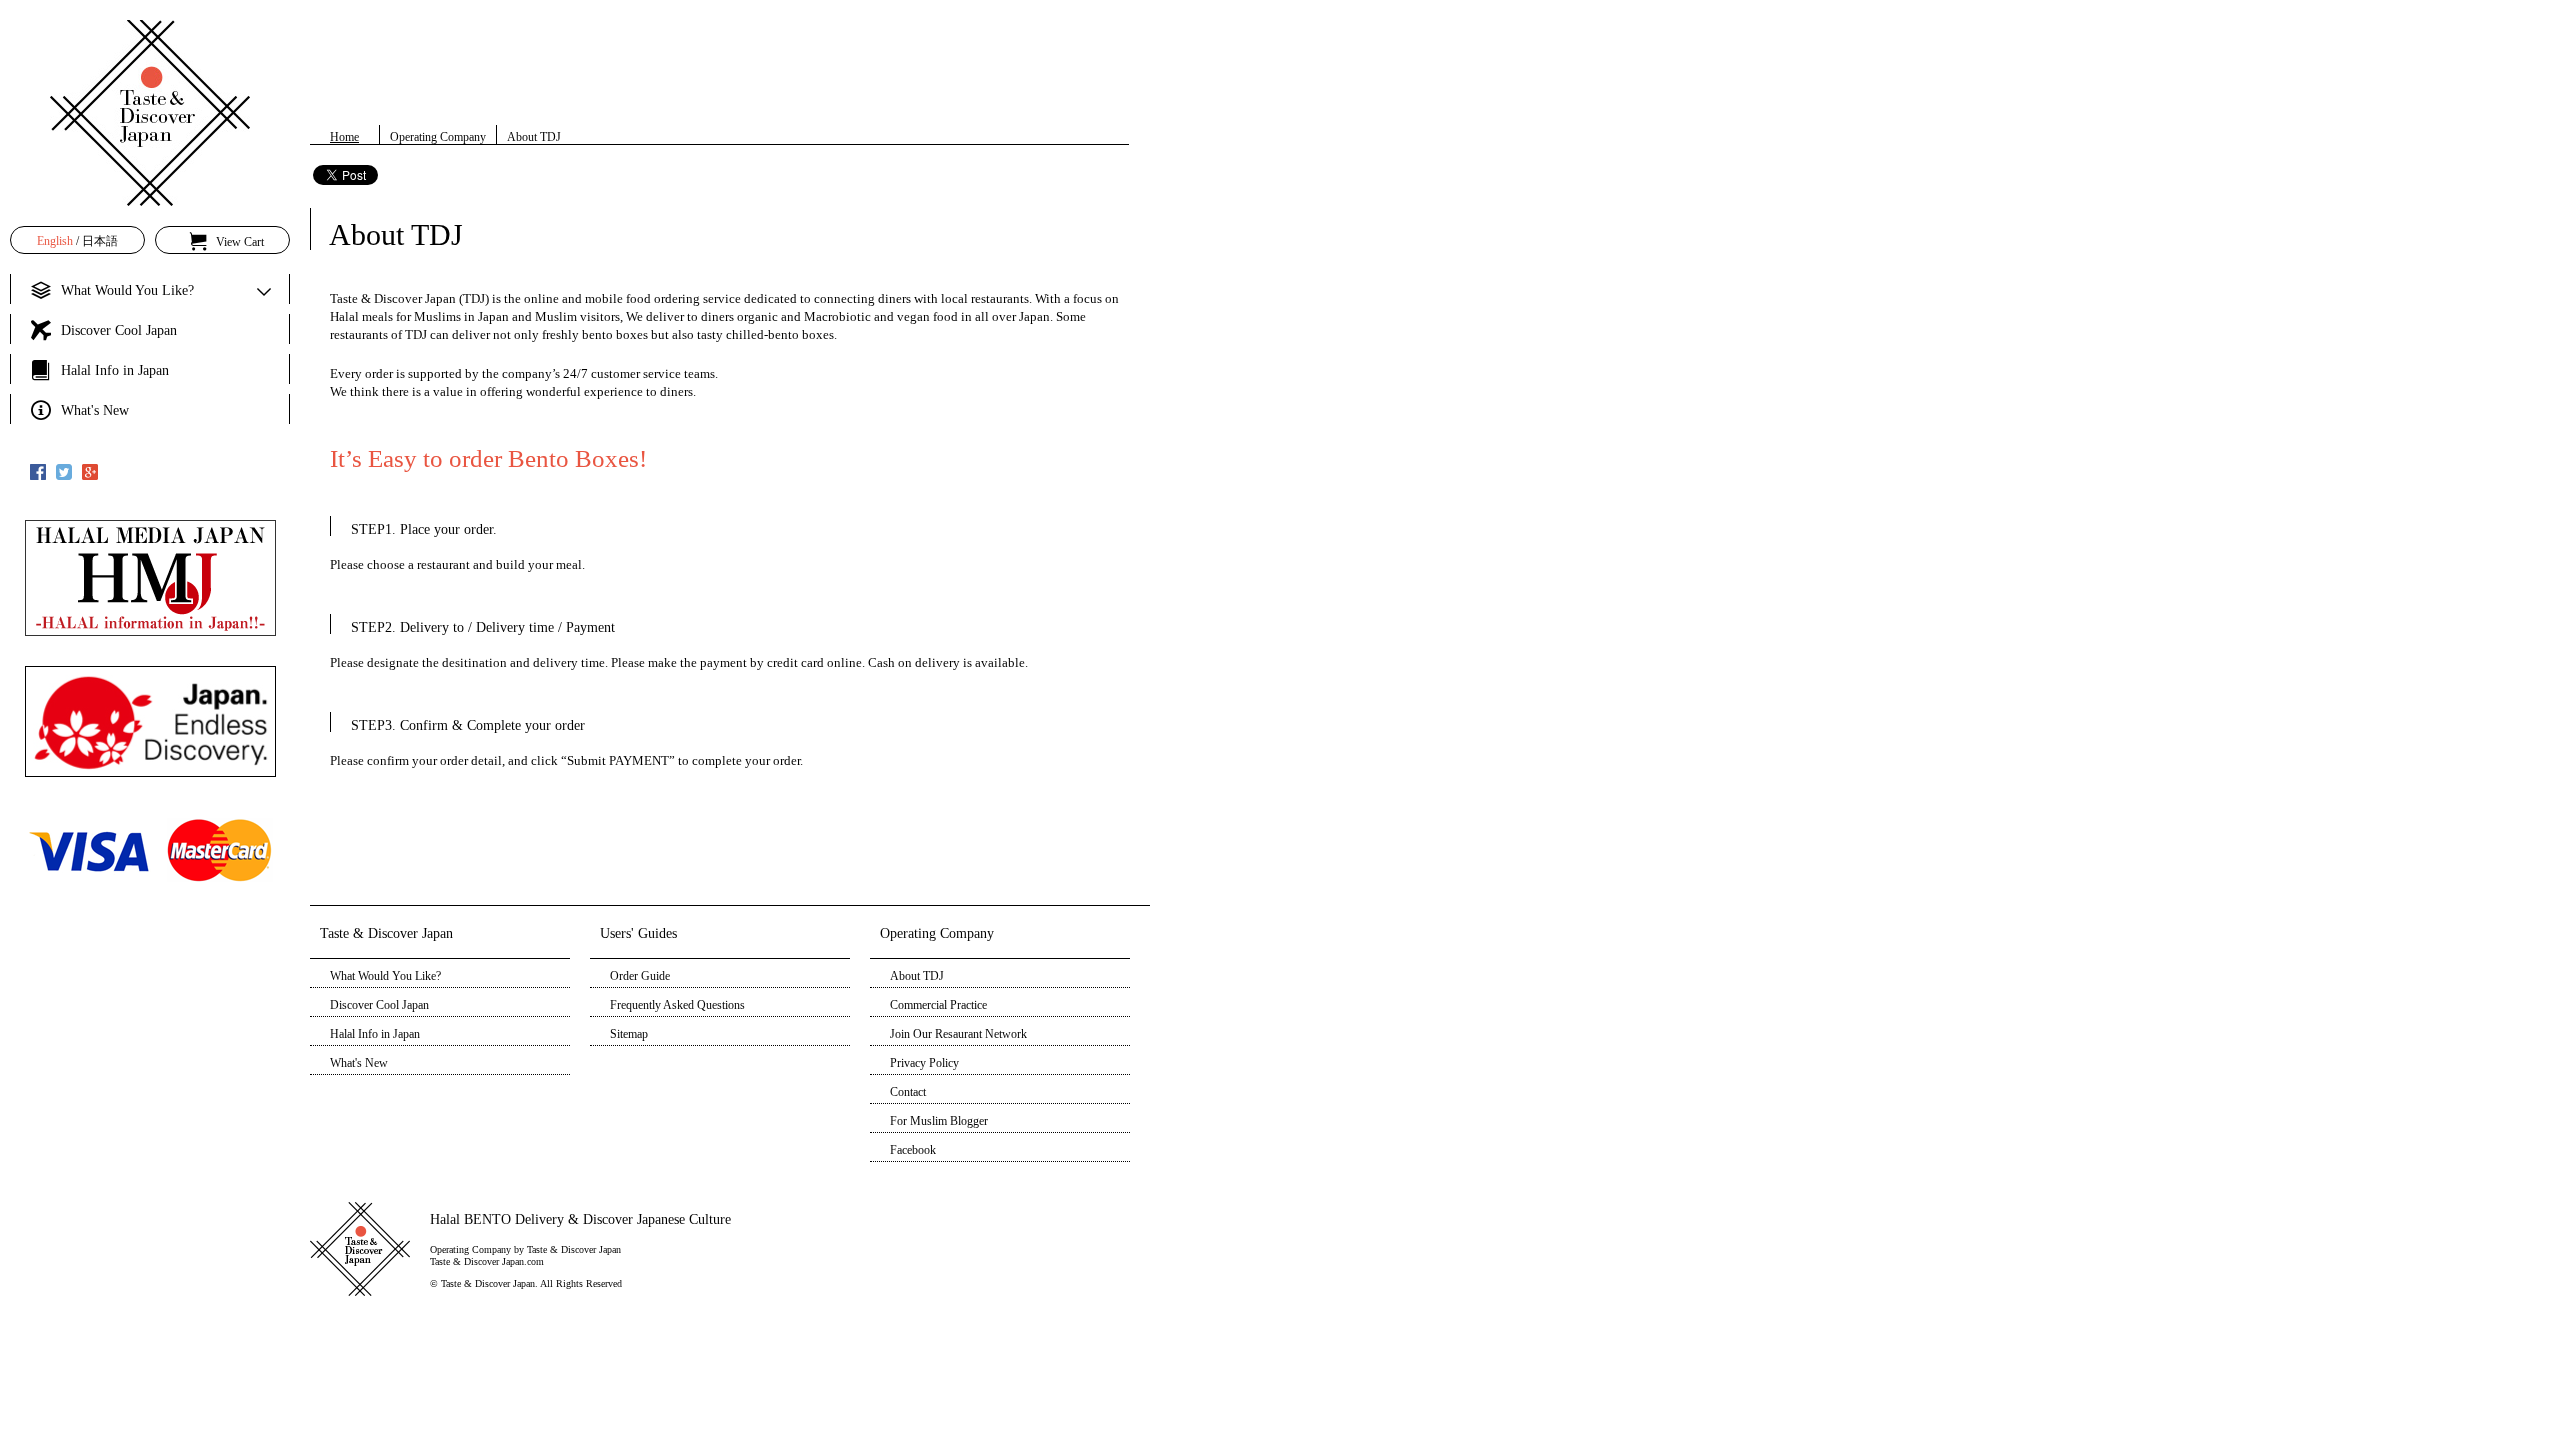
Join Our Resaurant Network (958, 1034)
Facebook (913, 1150)
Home (344, 137)
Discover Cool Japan (379, 1005)
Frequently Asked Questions (677, 1005)
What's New (359, 1063)
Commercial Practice (938, 1005)
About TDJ (917, 976)
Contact (908, 1092)
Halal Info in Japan (375, 1034)
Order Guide (640, 976)
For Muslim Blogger (939, 1121)
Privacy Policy (924, 1063)
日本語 (100, 241)
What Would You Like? (385, 976)
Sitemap (629, 1034)
